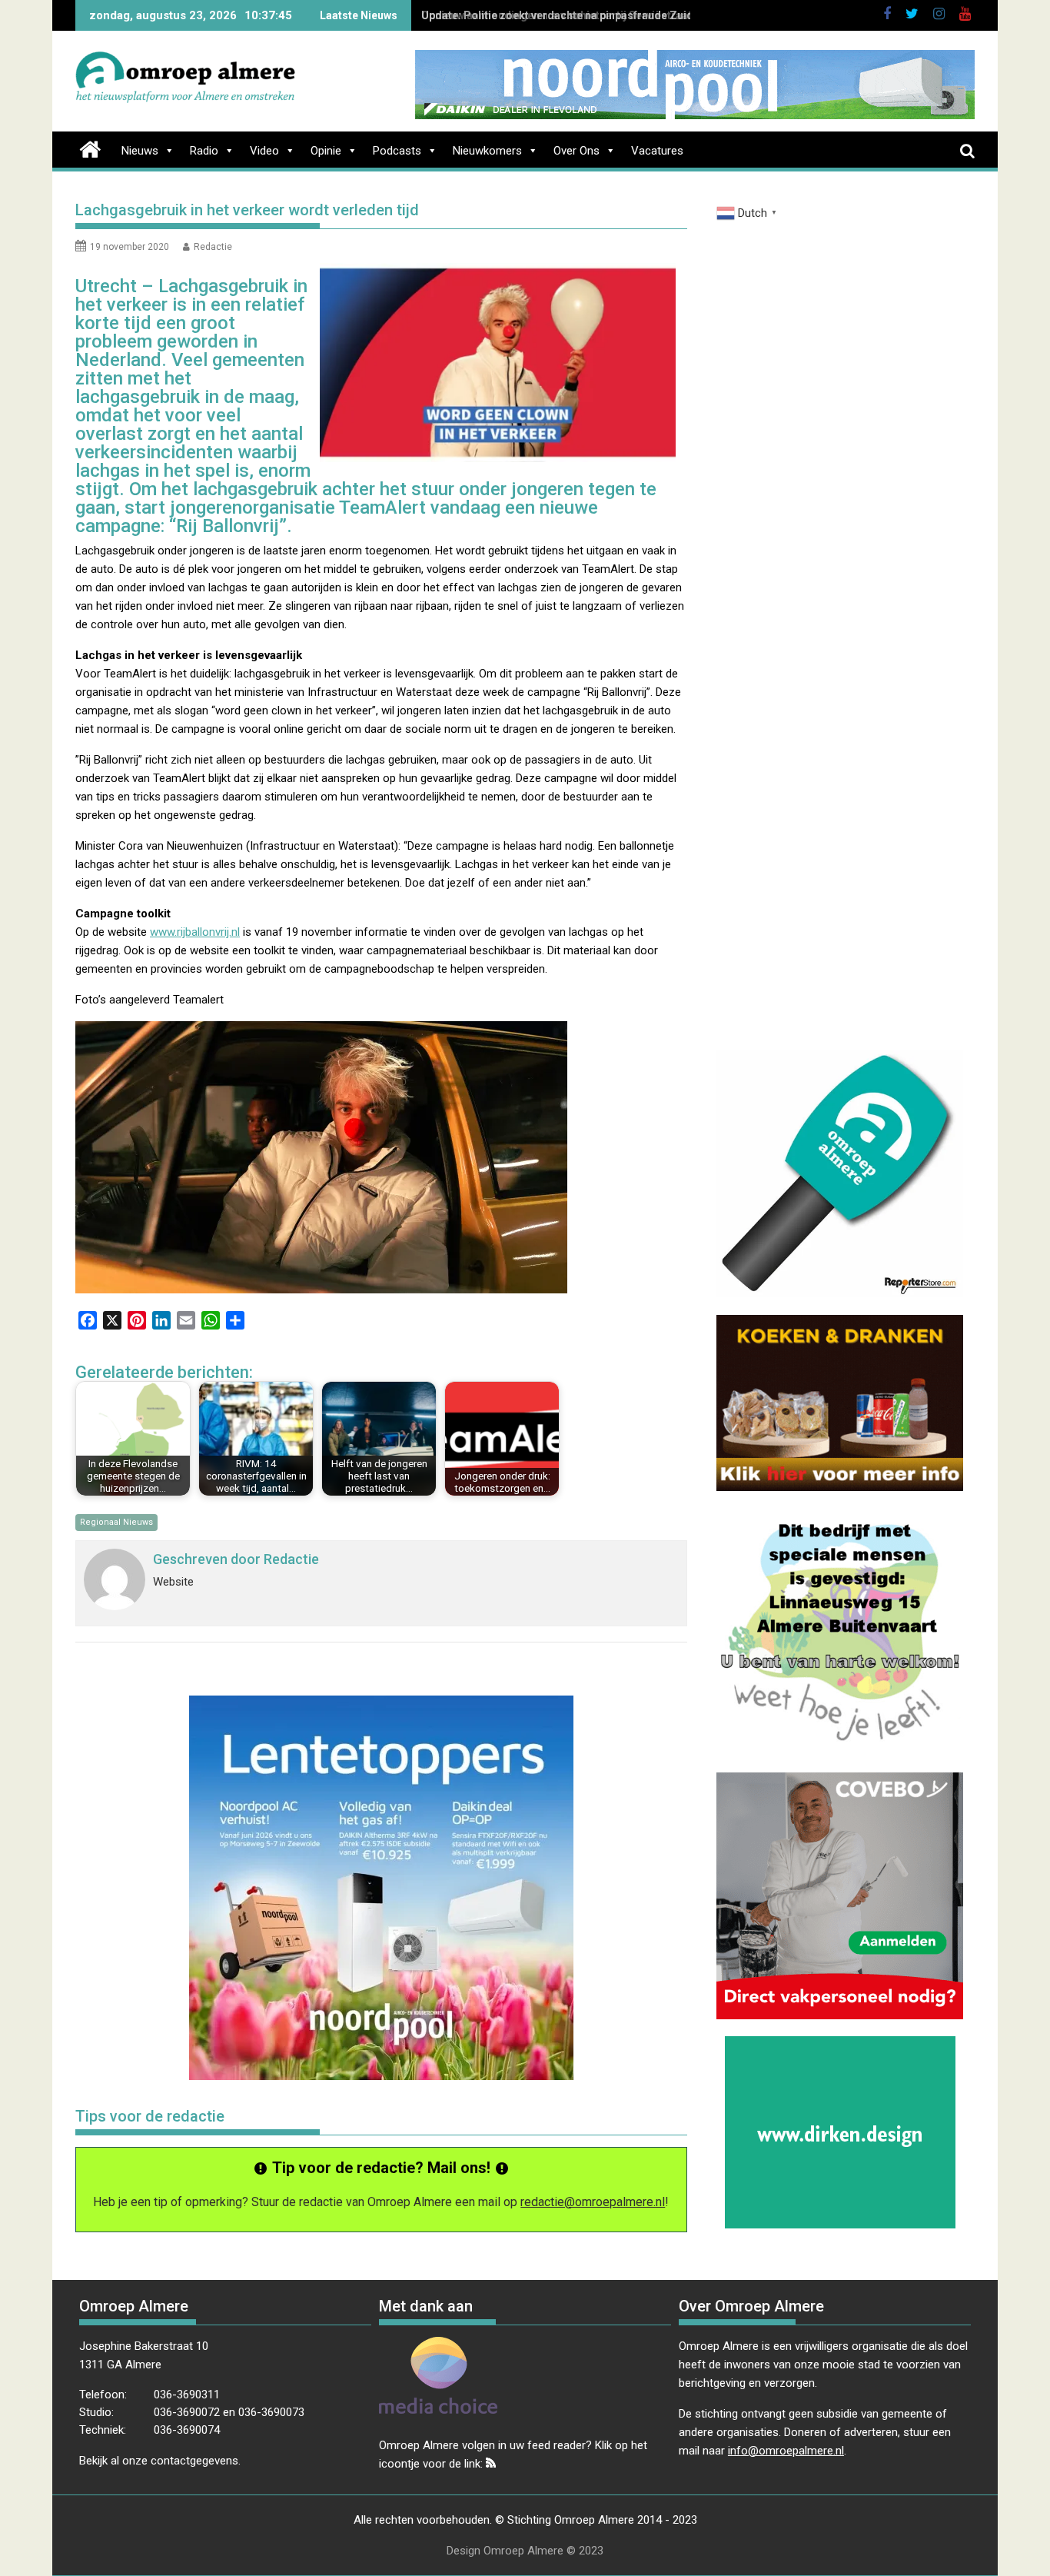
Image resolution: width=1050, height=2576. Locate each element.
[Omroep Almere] (90, 148)
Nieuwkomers (487, 151)
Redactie (213, 247)
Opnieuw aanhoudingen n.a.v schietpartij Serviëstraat (557, 15)
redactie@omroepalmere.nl (593, 2202)
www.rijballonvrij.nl (195, 932)
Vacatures (657, 151)
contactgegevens (194, 2461)
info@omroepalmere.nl (786, 2451)
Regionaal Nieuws (116, 1522)
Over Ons (577, 151)
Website (173, 1582)
